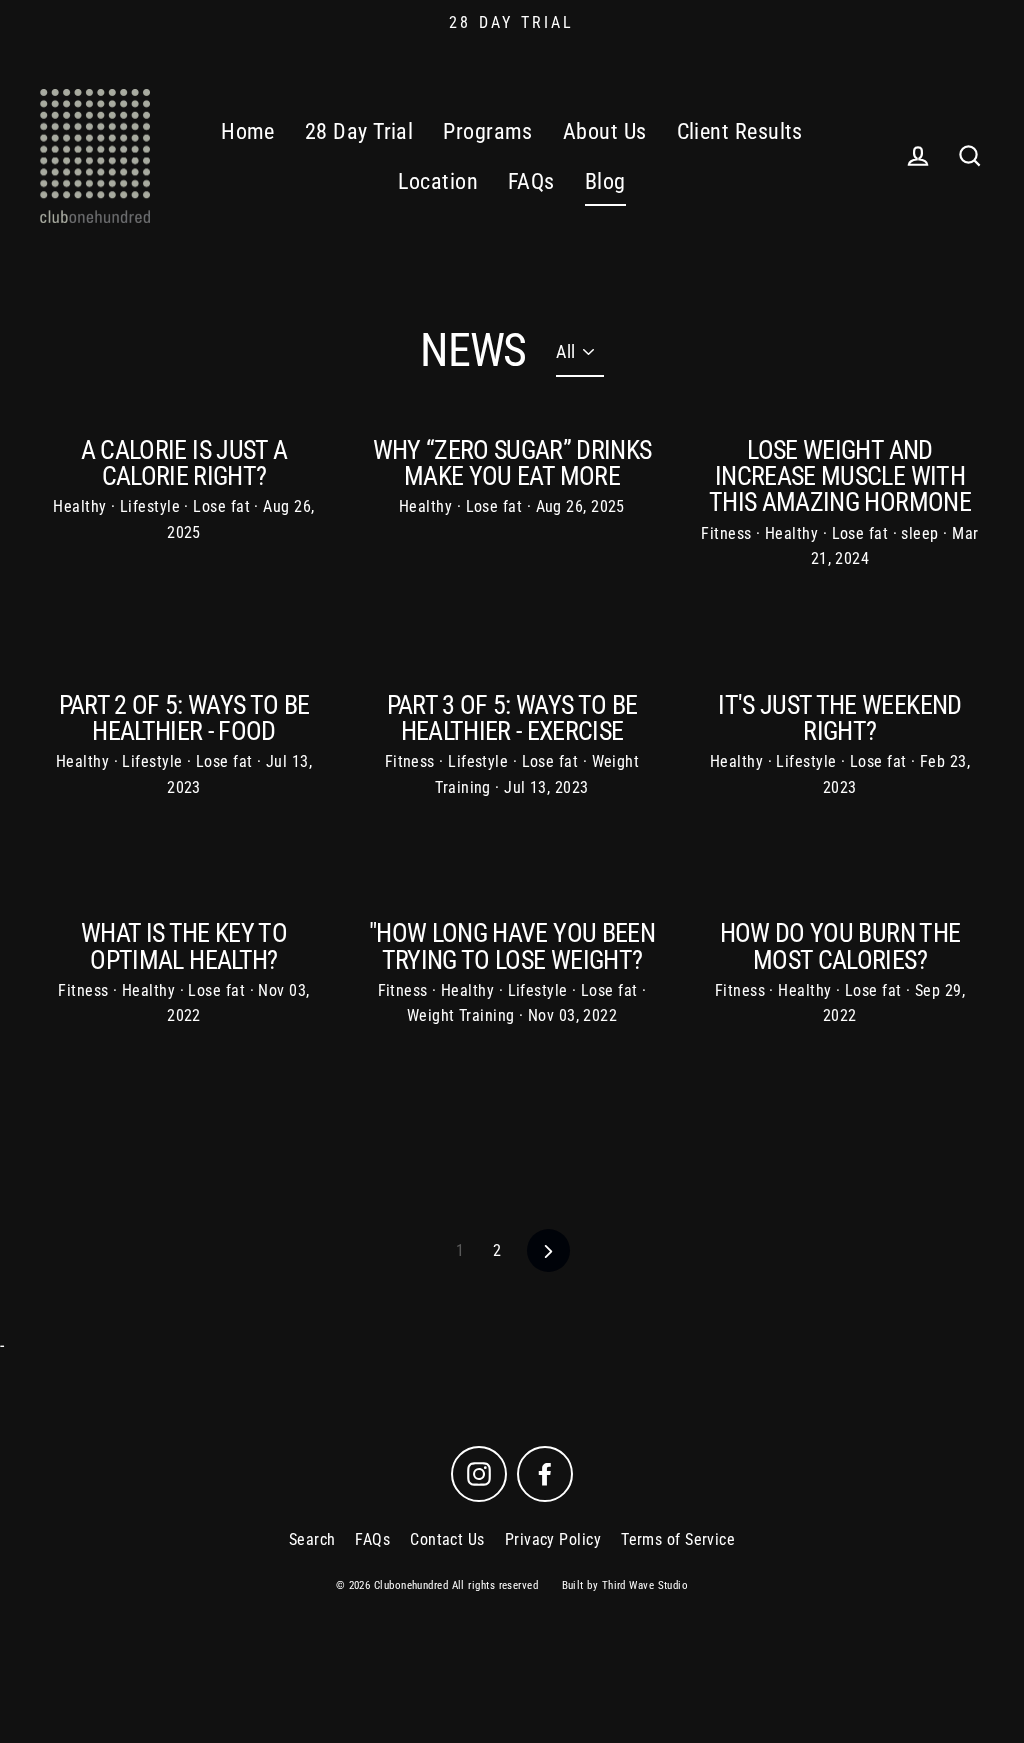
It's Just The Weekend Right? (839, 718)
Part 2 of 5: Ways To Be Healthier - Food (184, 718)
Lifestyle (152, 506)
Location (438, 181)
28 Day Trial (359, 131)
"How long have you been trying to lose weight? (512, 946)
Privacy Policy (553, 1539)
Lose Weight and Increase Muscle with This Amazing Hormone (840, 476)
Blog (605, 181)
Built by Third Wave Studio (625, 1585)
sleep (922, 533)
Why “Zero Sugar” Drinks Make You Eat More (512, 463)
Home (248, 131)
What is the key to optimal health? (184, 946)
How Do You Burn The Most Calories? (840, 946)
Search (312, 1539)
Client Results (740, 131)
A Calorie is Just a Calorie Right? (184, 463)
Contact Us (447, 1539)
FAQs (531, 181)
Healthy (82, 506)
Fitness (728, 533)
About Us (605, 131)
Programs (488, 131)
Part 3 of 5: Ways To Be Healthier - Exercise (512, 718)
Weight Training (463, 1015)
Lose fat (223, 506)
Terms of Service (678, 1539)
